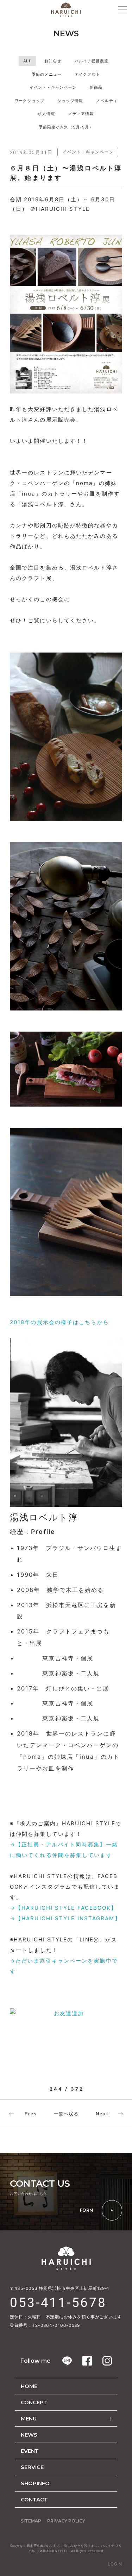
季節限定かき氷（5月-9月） (66, 127)
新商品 (96, 87)
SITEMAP (31, 2521)
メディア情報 (81, 114)
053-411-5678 (58, 2303)
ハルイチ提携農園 (92, 61)
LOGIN (115, 2564)
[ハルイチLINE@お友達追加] (66, 2022)
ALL (27, 61)
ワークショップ (29, 101)
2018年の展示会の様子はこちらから (59, 1322)
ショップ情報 (70, 101)
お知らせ (53, 61)
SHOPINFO (35, 2483)
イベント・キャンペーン (53, 87)
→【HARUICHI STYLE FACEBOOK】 (64, 1908)
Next (102, 2114)
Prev (31, 2114)
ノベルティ (107, 101)
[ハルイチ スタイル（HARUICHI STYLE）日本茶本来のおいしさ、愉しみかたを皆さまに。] (66, 10)
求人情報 (46, 114)
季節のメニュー (47, 74)
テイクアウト (87, 74)
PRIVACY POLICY (66, 2521)
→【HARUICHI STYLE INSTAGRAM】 (65, 1918)
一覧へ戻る (66, 2114)
